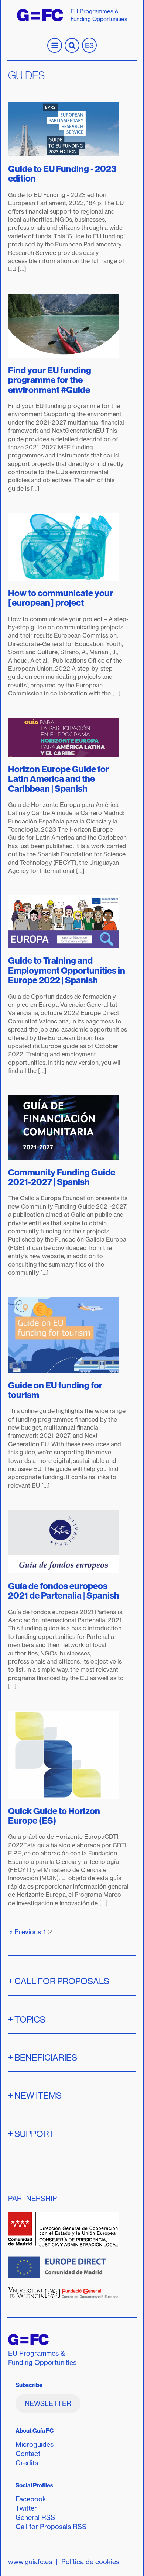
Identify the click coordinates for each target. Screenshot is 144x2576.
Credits (27, 2463)
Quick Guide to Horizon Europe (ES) (54, 1816)
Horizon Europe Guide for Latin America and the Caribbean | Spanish (59, 779)
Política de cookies (90, 2562)
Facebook (31, 2499)
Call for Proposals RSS (51, 2527)
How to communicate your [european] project (61, 598)
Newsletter (48, 2404)
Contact (28, 2454)
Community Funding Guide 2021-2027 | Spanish (62, 1177)
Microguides (35, 2444)
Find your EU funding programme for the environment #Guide (50, 380)
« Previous (25, 1932)
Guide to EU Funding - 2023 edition (62, 173)
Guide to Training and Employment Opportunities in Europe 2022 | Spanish (67, 970)
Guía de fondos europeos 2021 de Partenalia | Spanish (64, 1591)
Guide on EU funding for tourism (55, 1390)
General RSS (35, 2518)
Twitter (26, 2508)
